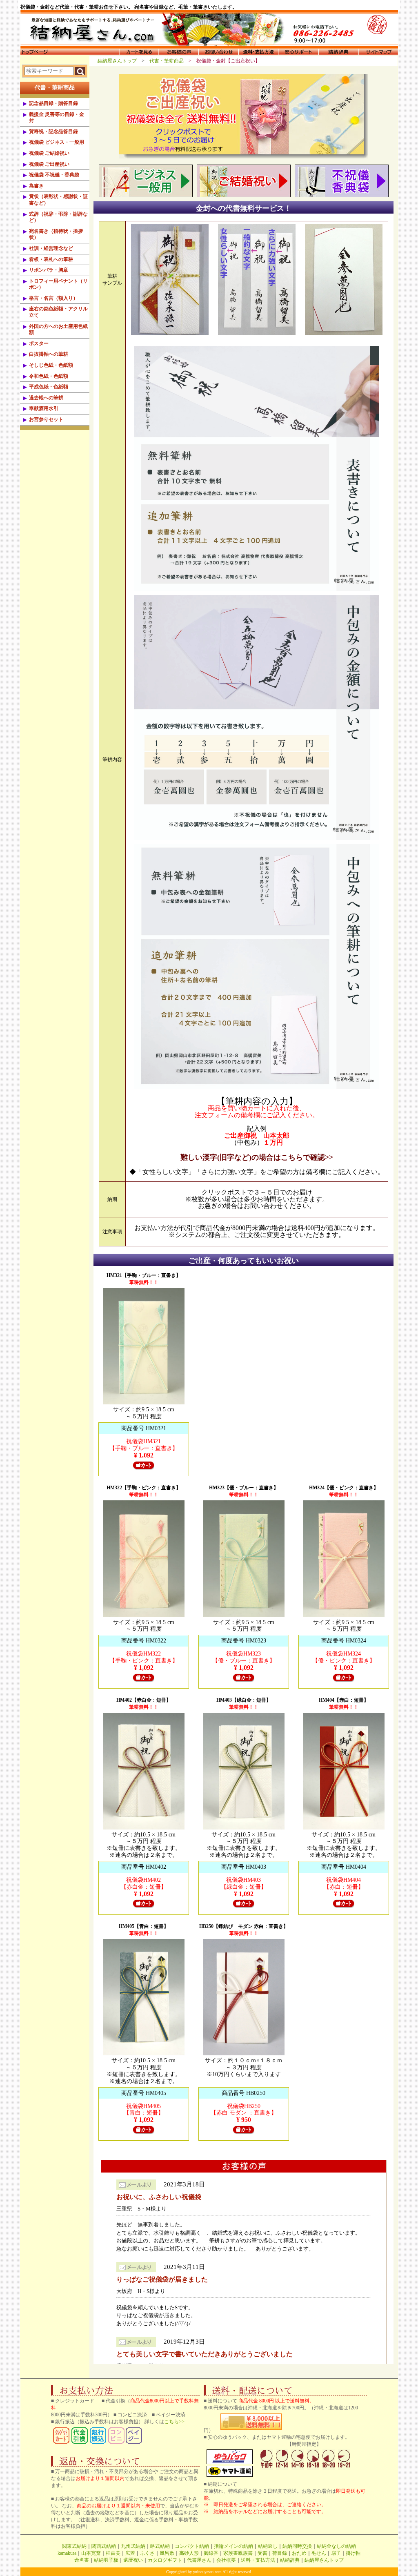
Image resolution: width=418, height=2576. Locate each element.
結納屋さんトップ (120, 61)
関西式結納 (104, 2546)
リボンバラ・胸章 (49, 270)
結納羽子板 (106, 2560)
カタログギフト (165, 2560)
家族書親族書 (238, 2553)
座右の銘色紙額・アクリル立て (58, 312)
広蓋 (130, 2553)
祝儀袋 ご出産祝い (49, 164)
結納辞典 (290, 2560)
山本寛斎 (91, 2553)
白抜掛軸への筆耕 (49, 354)
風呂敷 (167, 2553)
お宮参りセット (46, 419)
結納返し (268, 2546)
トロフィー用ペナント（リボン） (58, 284)
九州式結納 (133, 2546)
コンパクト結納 (192, 2546)
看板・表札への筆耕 (51, 259)
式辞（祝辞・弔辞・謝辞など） (58, 217)
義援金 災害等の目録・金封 (57, 118)
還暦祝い (133, 2560)
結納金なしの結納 (336, 2546)
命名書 (82, 2560)
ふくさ (147, 2553)
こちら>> (174, 2422)
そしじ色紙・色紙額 (51, 365)
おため (299, 2553)
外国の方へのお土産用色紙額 (58, 330)
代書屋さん (199, 2560)
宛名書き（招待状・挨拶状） (56, 234)
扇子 (336, 2553)
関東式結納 (74, 2546)
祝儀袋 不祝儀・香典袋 (54, 175)
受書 (262, 2553)
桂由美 (113, 2553)
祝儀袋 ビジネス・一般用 (57, 142)
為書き (36, 186)
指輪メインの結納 (233, 2546)
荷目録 (280, 2553)
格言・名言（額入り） (53, 298)
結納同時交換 (297, 2546)
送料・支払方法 (258, 2560)
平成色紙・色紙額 (49, 387)
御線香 (211, 2553)
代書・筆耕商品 (169, 61)
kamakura (67, 2553)
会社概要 (226, 2560)
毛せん (319, 2553)
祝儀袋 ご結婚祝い (49, 153)
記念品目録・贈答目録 (53, 103)
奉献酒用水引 (44, 408)
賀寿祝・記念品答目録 (53, 131)
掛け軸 (353, 2553)
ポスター (39, 343)
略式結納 (160, 2546)
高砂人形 (189, 2553)
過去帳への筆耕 (46, 398)
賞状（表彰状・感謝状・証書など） (58, 200)
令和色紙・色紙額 (49, 376)
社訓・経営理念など (51, 248)
